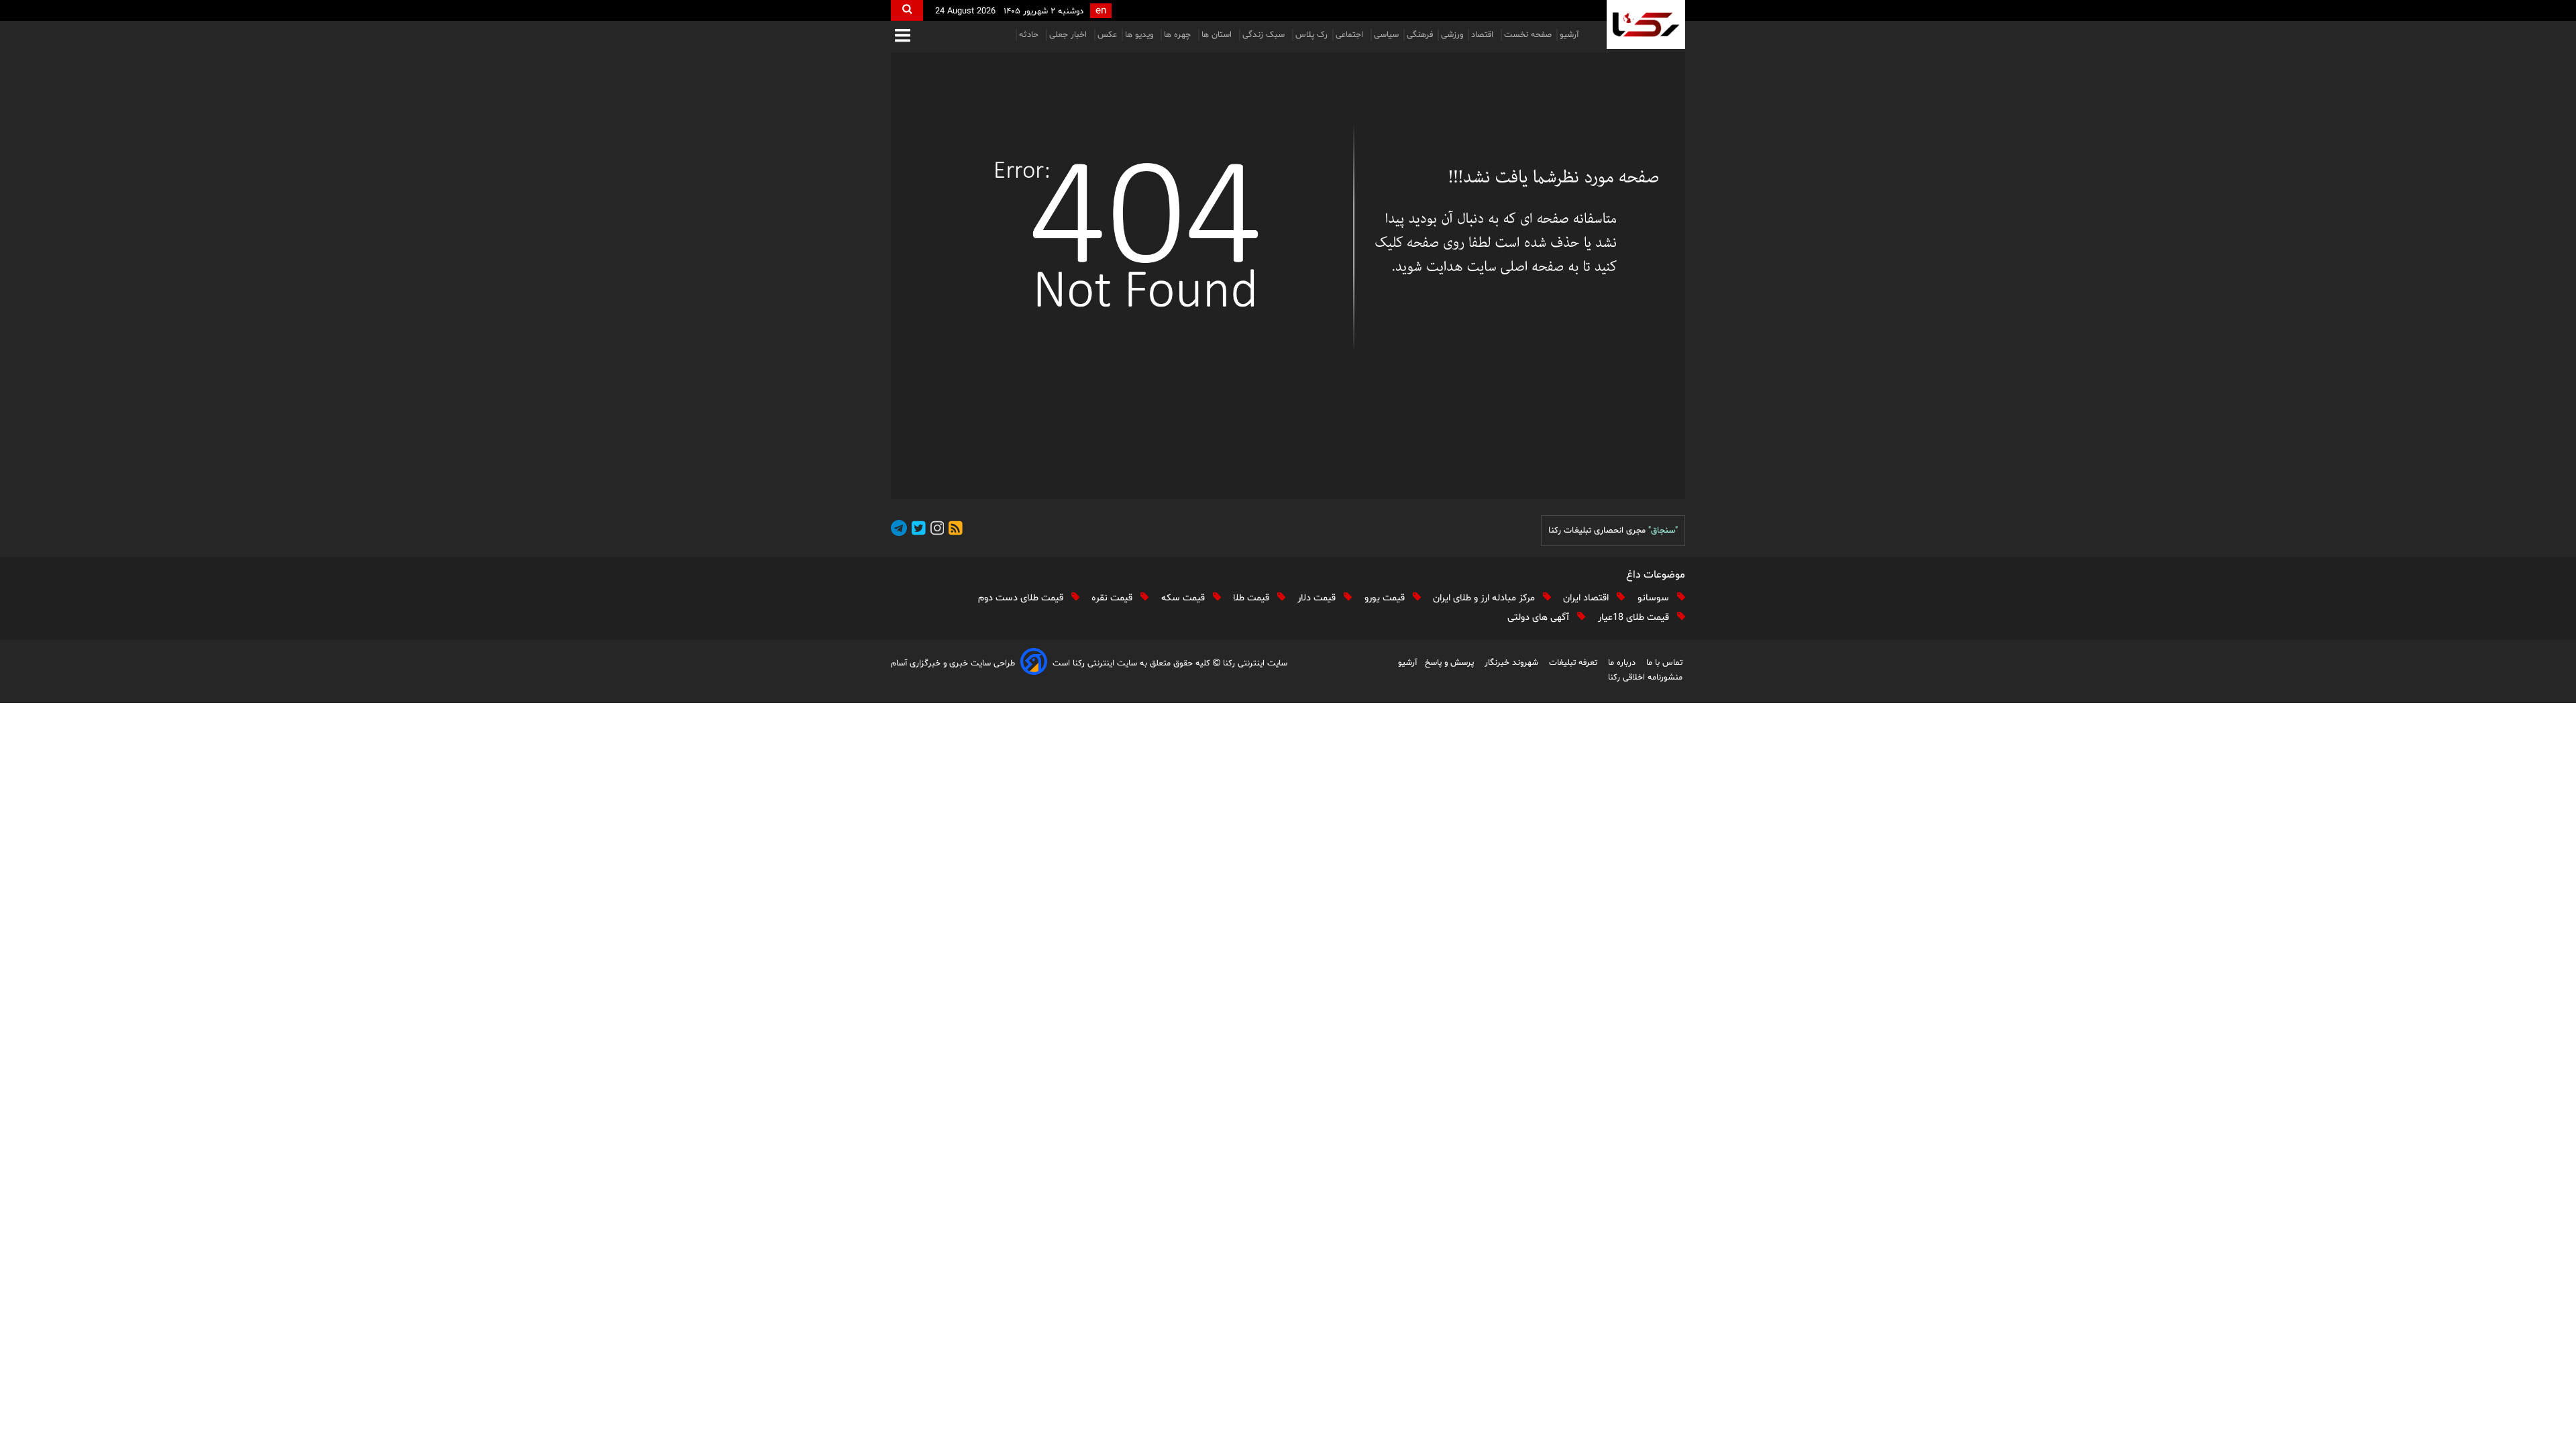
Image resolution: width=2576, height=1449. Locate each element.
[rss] (953, 530)
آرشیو (1569, 35)
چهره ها (1179, 35)
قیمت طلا (1252, 598)
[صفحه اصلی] (1288, 276)
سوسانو (1655, 598)
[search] (907, 10)
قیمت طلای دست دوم (1022, 598)
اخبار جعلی (1069, 35)
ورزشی (1452, 35)
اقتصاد (1484, 35)
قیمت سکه (1184, 598)
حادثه (1030, 35)
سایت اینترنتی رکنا (1254, 663)
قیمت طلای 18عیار (1635, 618)
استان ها (1218, 35)
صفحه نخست (1528, 35)
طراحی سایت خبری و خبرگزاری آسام (953, 663)
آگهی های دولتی (1540, 618)
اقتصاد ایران (1587, 598)
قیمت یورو (1386, 598)
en (1101, 11)
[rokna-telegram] (899, 530)
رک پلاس (1311, 35)
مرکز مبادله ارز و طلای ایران (1485, 598)
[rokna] (1646, 24)
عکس (1107, 35)
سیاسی (1386, 35)
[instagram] (935, 530)
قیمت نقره (1113, 598)
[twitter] (916, 530)
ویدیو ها (1140, 35)
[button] (903, 37)
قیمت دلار (1318, 598)
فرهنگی (1420, 35)
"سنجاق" (1663, 531)
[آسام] (1034, 664)
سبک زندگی (1265, 35)
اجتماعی (1351, 35)
